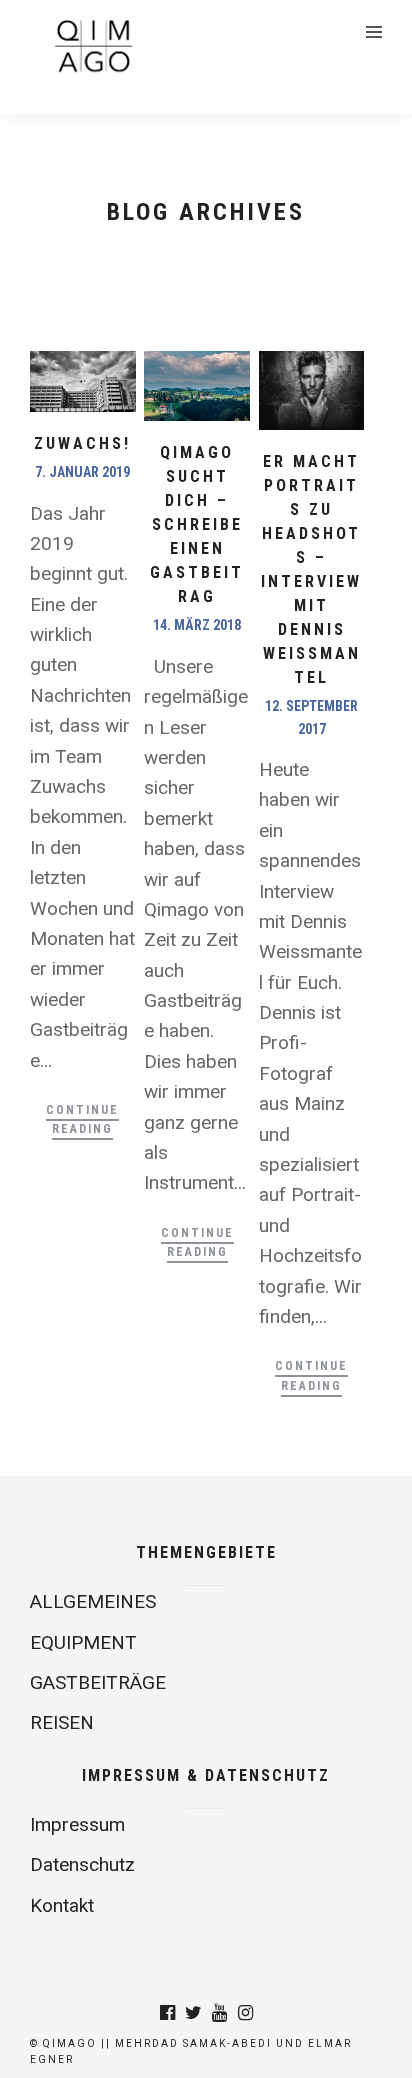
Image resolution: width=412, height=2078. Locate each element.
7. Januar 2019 (82, 472)
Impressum (77, 1824)
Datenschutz (82, 1864)
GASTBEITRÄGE (98, 1682)
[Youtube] (219, 2013)
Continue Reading (82, 1119)
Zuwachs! (82, 443)
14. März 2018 (197, 625)
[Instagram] (245, 2013)
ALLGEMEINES (93, 1601)
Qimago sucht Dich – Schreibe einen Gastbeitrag (197, 524)
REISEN (62, 1722)
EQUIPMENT (83, 1642)
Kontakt (62, 1905)
